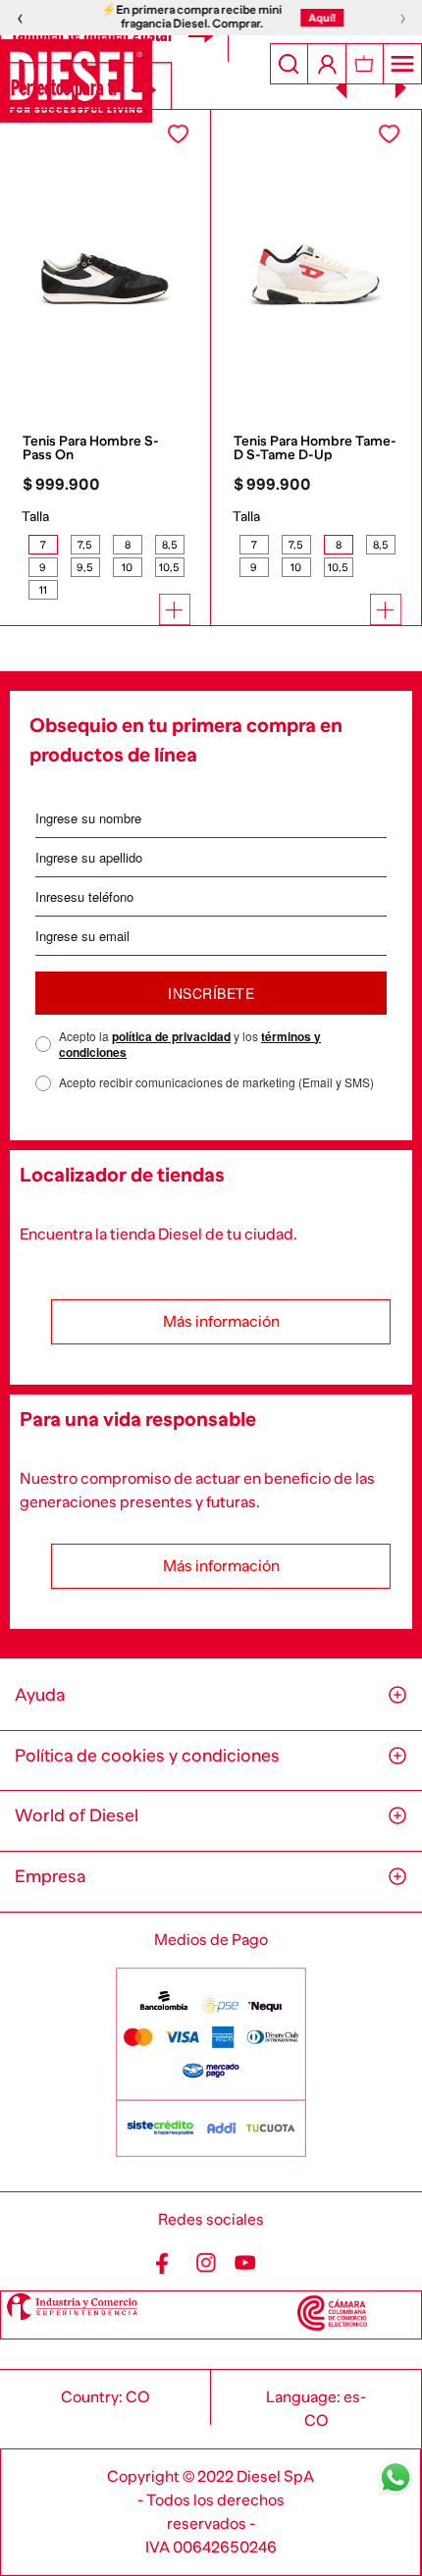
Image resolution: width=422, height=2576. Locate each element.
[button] (43, 545)
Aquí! (316, 18)
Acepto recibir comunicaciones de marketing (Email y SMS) (216, 1082)
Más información (221, 1322)
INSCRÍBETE (211, 993)
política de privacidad (171, 1036)
